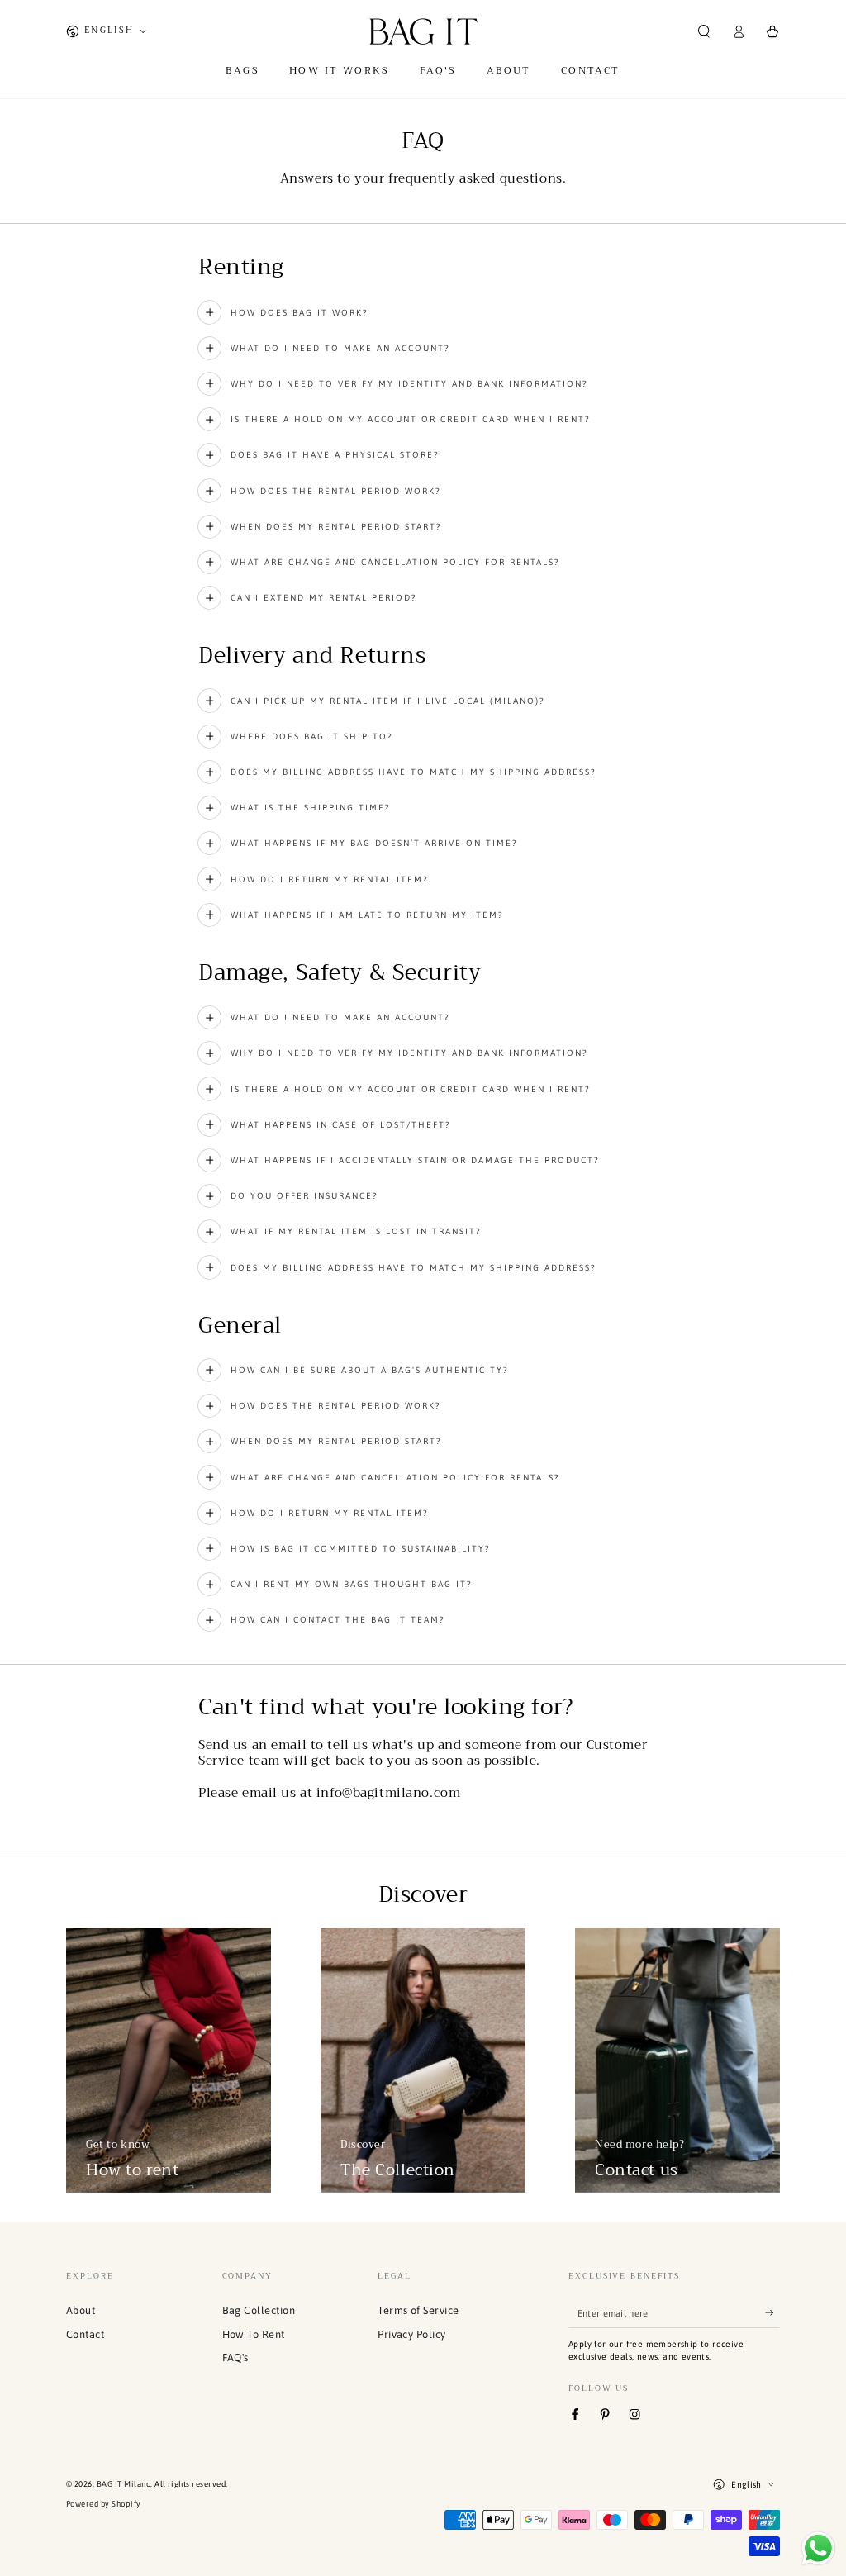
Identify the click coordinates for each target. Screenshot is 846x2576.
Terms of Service (418, 2310)
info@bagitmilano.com (388, 1793)
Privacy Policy (412, 2334)
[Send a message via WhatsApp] (818, 2548)
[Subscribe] (772, 2313)
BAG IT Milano (124, 2484)
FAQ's (235, 2357)
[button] (704, 31)
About (81, 2310)
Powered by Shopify (104, 2504)
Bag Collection (259, 2310)
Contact (85, 2334)
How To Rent (254, 2334)
